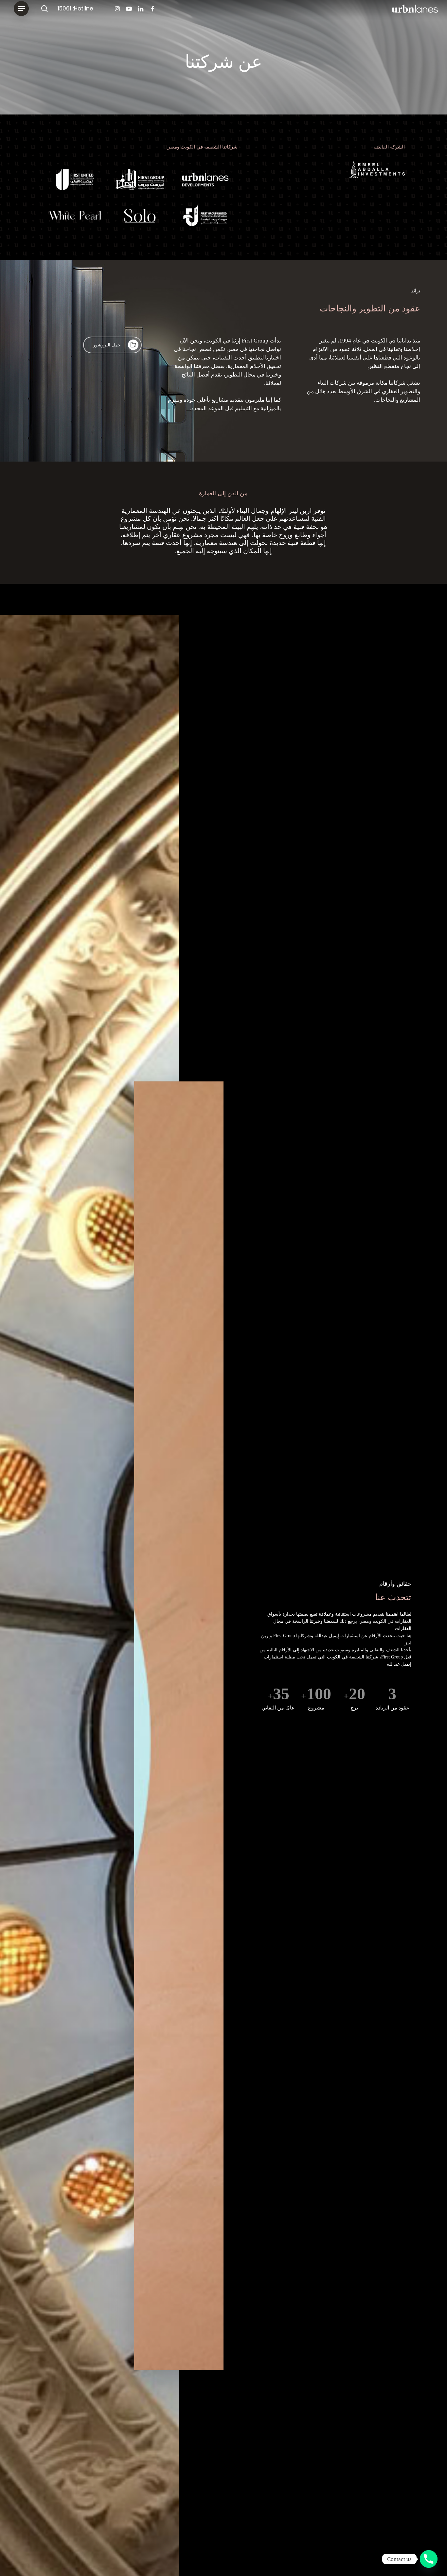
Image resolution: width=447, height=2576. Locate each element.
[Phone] (429, 2559)
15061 (64, 9)
